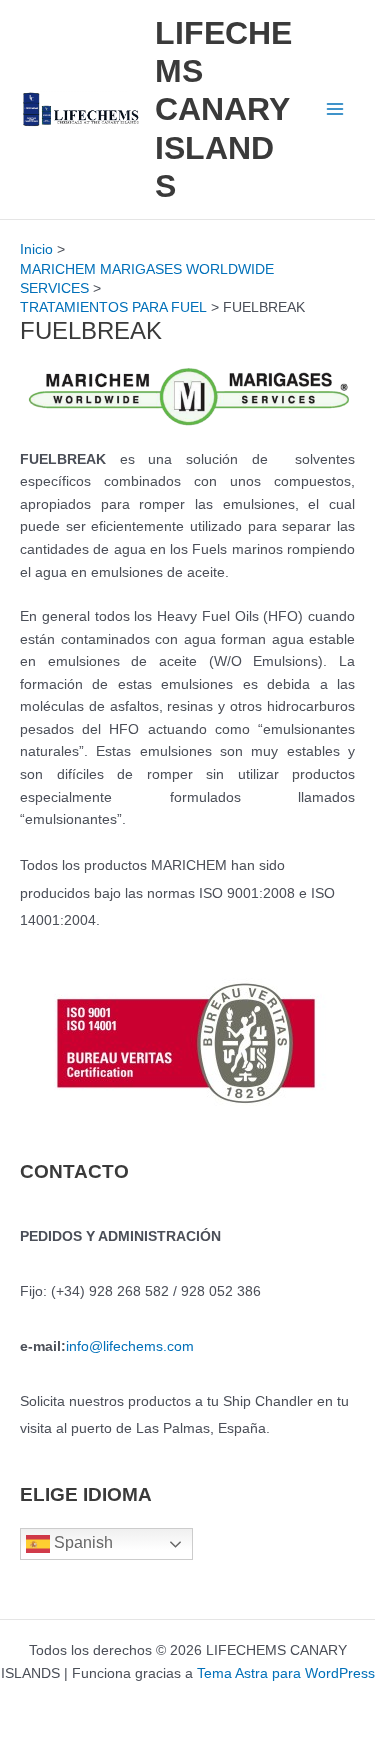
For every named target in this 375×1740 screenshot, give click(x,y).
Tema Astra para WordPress (286, 1673)
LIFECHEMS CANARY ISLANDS (223, 109)
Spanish (81, 1543)
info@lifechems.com (130, 1346)
